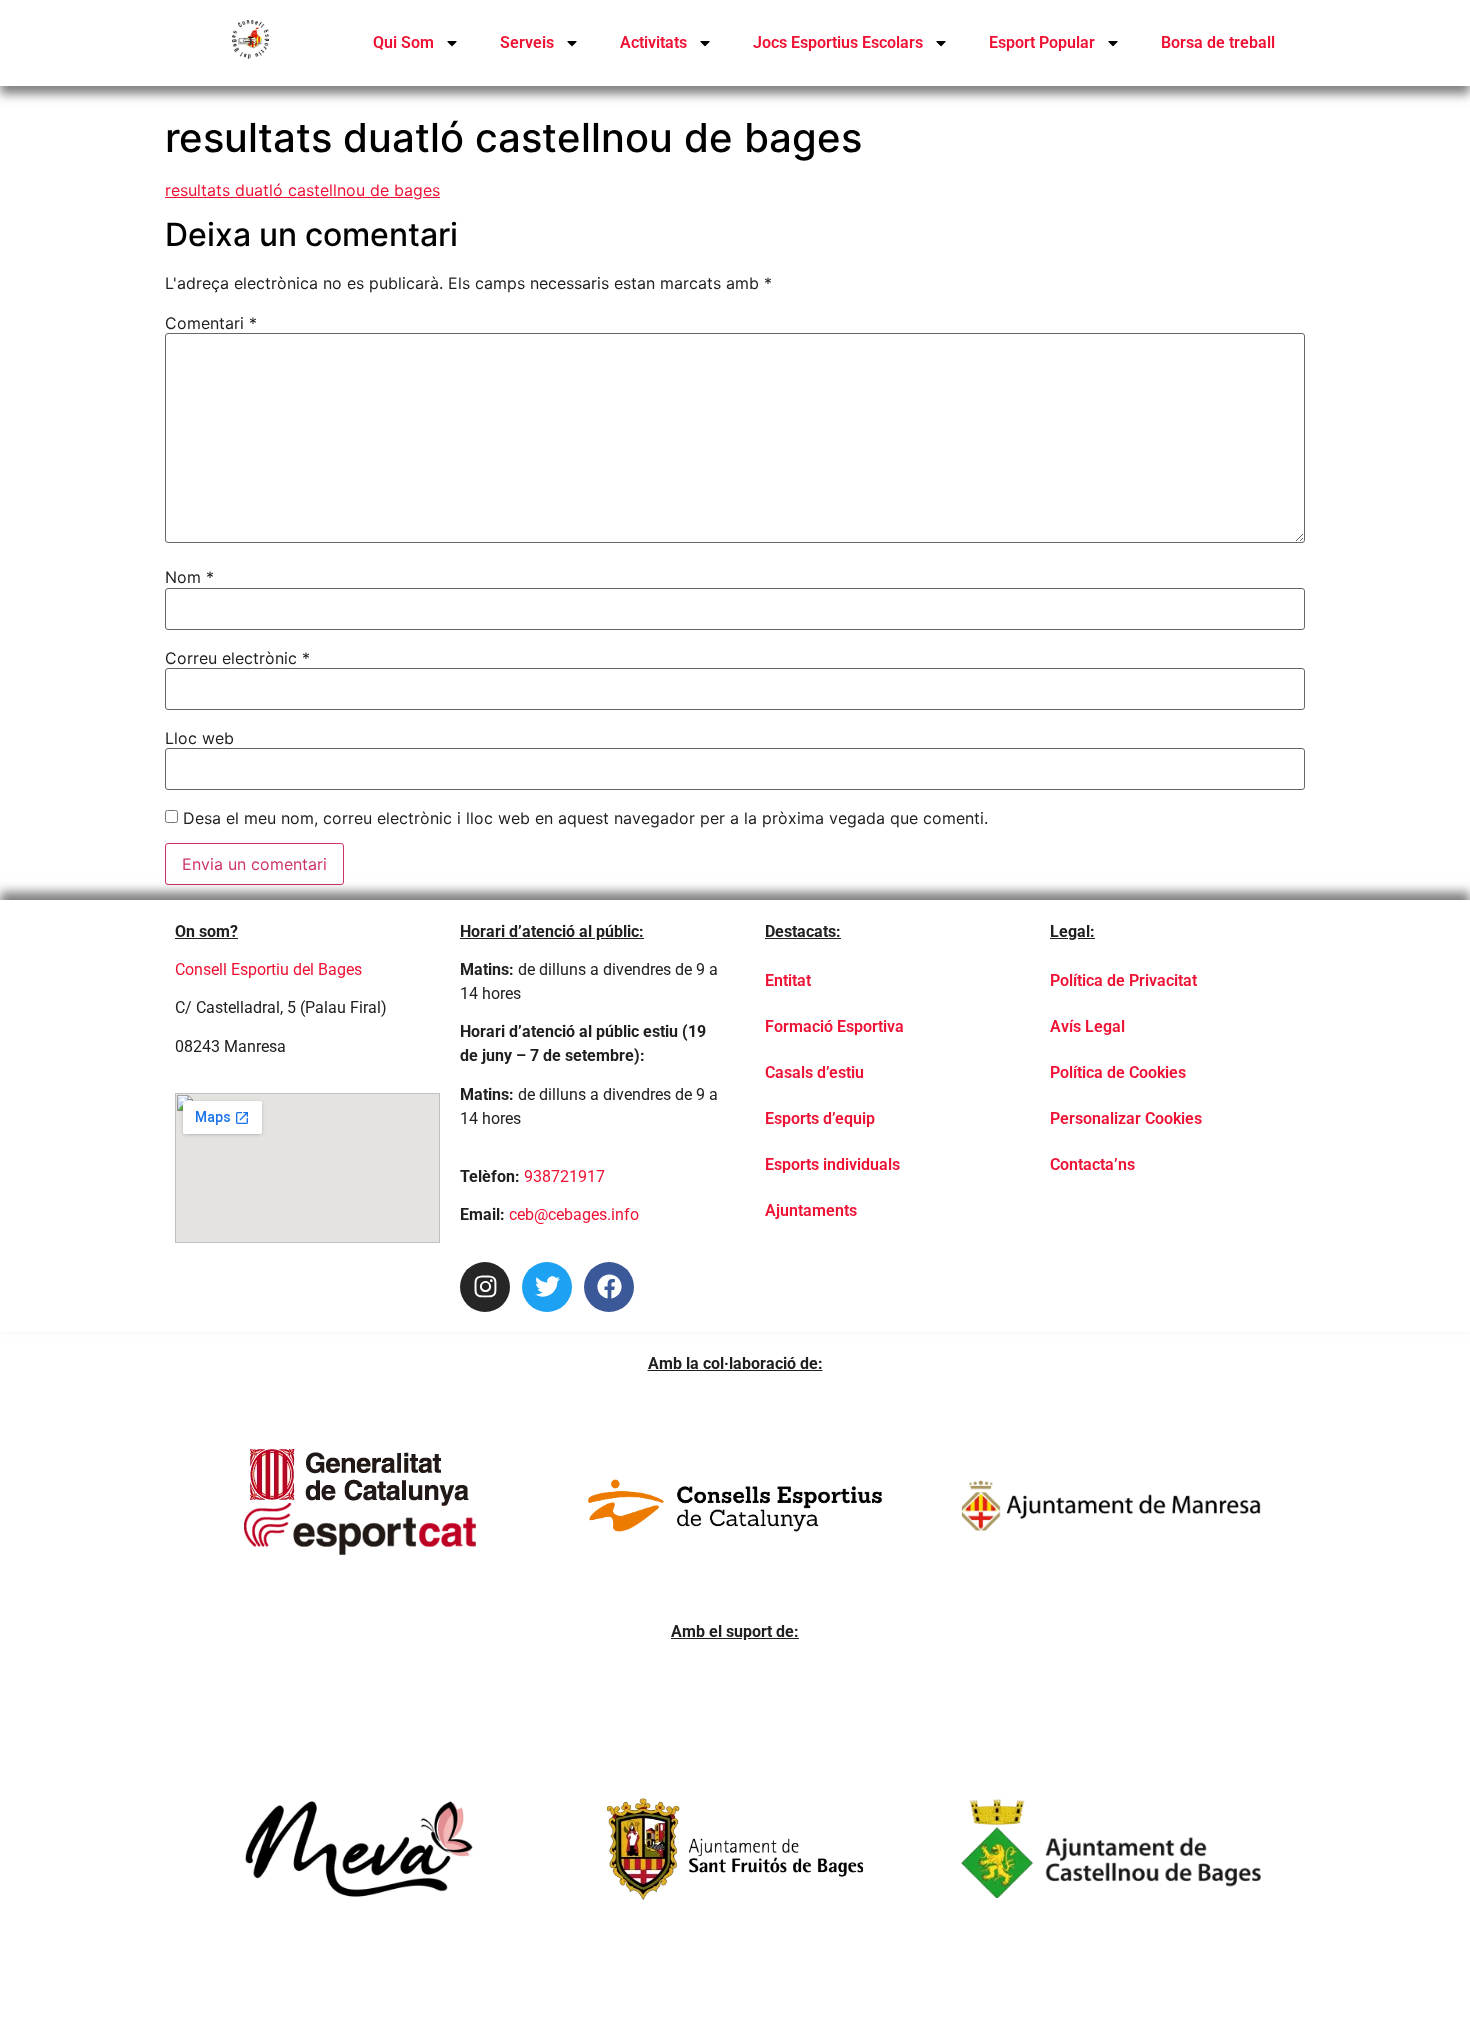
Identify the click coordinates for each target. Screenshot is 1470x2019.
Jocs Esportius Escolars (838, 42)
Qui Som (403, 42)
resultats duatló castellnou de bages (302, 190)
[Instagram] (485, 1287)
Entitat (788, 980)
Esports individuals (832, 1164)
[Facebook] (609, 1287)
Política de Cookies (1118, 1072)
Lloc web (199, 738)
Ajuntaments (811, 1210)
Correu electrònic (237, 658)
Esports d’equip (820, 1118)
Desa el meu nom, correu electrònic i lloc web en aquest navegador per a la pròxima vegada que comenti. (585, 818)
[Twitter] (547, 1287)
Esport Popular (1042, 42)
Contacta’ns (1092, 1164)
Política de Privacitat (1123, 980)
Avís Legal (1087, 1026)
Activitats (653, 42)
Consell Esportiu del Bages (268, 969)
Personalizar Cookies (1126, 1118)
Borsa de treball (1218, 42)
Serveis (527, 42)
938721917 (564, 1176)
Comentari (211, 323)
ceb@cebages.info (574, 1214)
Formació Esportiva (834, 1026)
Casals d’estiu (814, 1072)
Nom (189, 577)
